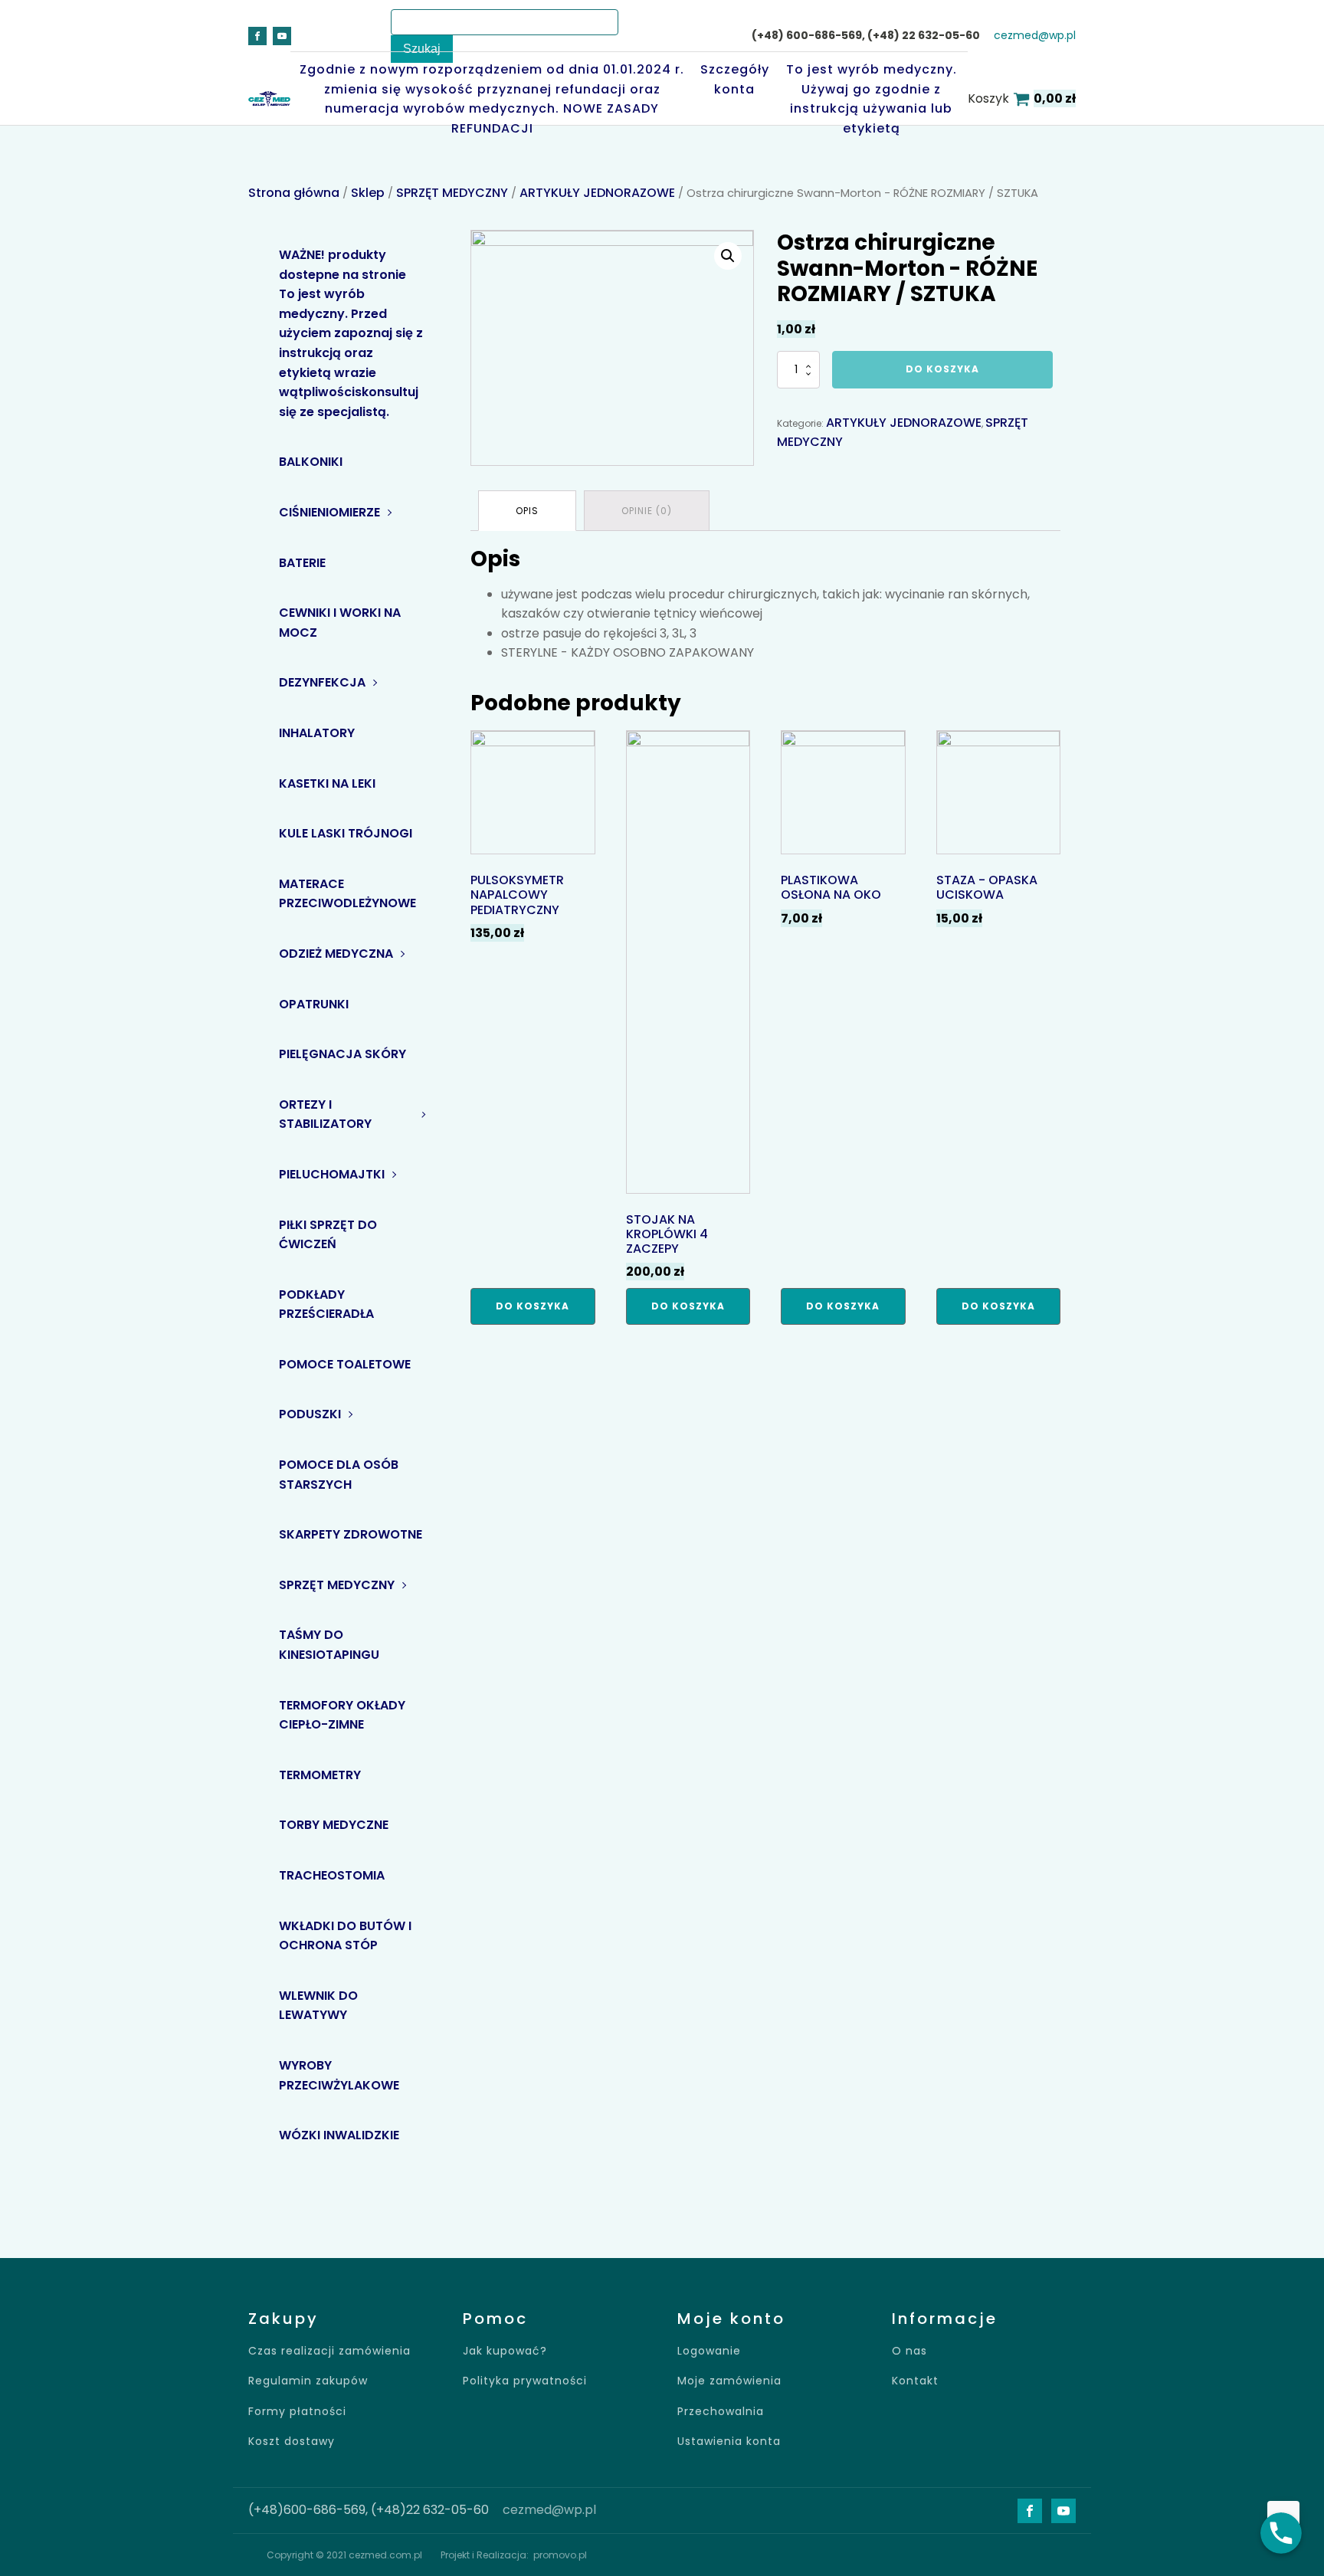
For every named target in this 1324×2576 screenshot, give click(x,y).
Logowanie (709, 2351)
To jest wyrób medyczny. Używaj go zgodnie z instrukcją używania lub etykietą (872, 99)
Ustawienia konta (729, 2442)
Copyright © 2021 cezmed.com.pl (344, 2555)
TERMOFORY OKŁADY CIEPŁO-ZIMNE (342, 1715)
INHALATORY (317, 733)
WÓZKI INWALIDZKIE (339, 2135)
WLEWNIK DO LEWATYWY (318, 2006)
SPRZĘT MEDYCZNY (452, 193)
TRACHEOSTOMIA (332, 1875)
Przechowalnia (721, 2412)
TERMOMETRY (320, 1775)
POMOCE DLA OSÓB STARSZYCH (339, 1475)
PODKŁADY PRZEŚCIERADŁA (326, 1304)
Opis (527, 511)
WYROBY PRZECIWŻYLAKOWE (339, 2075)
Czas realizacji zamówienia (329, 2351)
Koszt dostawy (292, 2442)
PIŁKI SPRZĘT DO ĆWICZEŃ (328, 1235)
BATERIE (302, 563)
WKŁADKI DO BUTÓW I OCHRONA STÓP (345, 1936)
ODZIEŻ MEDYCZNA (336, 954)
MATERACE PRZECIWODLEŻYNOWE (347, 894)
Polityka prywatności (525, 2381)
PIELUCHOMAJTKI (332, 1174)
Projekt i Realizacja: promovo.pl (514, 2555)
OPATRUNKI (314, 1004)
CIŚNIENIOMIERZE (329, 512)
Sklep (368, 193)
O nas (909, 2351)
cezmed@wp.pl (1035, 36)
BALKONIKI (311, 462)
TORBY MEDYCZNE (334, 1825)
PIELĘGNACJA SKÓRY (342, 1054)
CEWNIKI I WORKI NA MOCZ (340, 623)
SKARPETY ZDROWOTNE (351, 1534)
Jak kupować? (505, 2351)
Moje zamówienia (729, 2381)
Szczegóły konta (735, 79)
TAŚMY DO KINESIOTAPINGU (329, 1645)
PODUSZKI (310, 1414)
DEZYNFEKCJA (322, 682)
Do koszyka (942, 369)
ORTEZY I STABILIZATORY (325, 1114)
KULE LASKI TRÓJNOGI (346, 833)
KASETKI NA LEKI (327, 783)
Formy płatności (297, 2412)
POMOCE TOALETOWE (345, 1364)
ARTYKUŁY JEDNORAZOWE (597, 193)
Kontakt (915, 2381)
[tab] (527, 511)
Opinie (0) (647, 511)
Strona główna (294, 193)
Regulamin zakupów (308, 2381)
